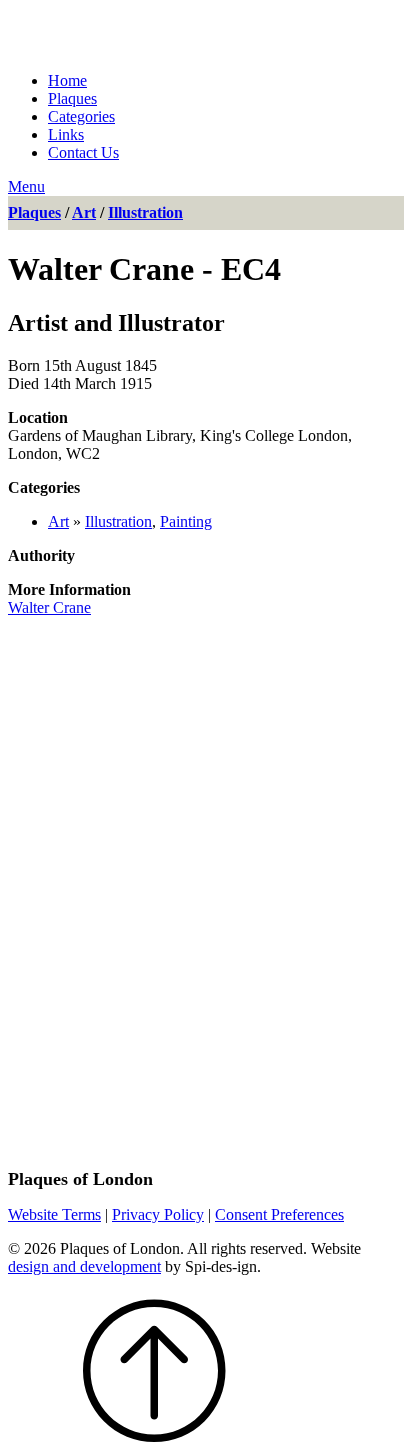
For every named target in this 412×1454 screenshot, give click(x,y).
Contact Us (83, 152)
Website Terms (54, 1214)
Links (66, 134)
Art (84, 212)
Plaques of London (189, 31)
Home (67, 80)
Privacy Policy (158, 1214)
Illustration (145, 212)
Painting (186, 521)
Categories (81, 116)
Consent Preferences (279, 1214)
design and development (84, 1266)
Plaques (72, 98)
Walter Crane (49, 607)
